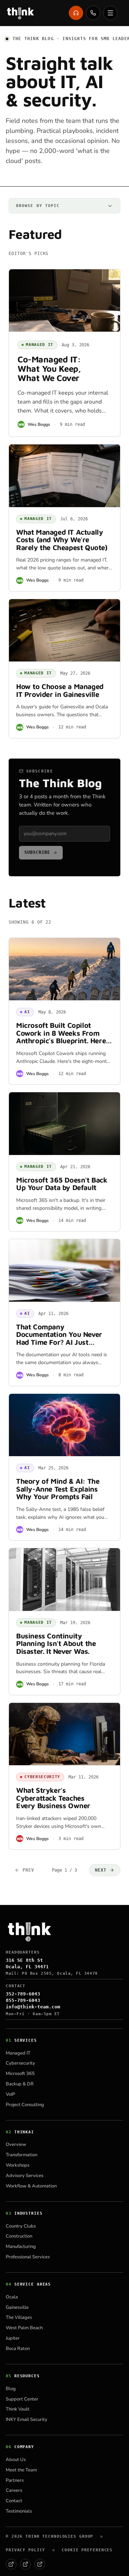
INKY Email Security (27, 2419)
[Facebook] (11, 2564)
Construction (19, 2236)
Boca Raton (18, 2349)
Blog (11, 2389)
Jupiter (13, 2338)
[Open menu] (110, 13)
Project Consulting (25, 2105)
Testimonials (19, 2511)
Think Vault (18, 2409)
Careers (14, 2490)
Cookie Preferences (87, 2550)
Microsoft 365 (20, 2074)
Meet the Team (21, 2470)
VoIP (10, 2094)
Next (101, 1870)
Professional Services (28, 2257)
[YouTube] (40, 2564)
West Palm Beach (24, 2328)
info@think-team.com (33, 2007)
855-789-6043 (23, 2000)
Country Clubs (21, 2226)
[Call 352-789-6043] (93, 13)
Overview (16, 2144)
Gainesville (17, 2307)
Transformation (21, 2155)
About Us (16, 2460)
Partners (15, 2480)
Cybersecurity (20, 2063)
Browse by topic (38, 206)
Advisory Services (25, 2176)
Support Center (22, 2399)
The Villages (19, 2317)
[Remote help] (76, 13)
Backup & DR (20, 2084)
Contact (14, 2501)
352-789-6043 (23, 1994)
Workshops (18, 2165)
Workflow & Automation (31, 2186)
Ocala (12, 2297)
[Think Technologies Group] (20, 13)
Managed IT (18, 2053)
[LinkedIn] (25, 2564)
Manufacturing (21, 2247)
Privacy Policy (25, 2550)
